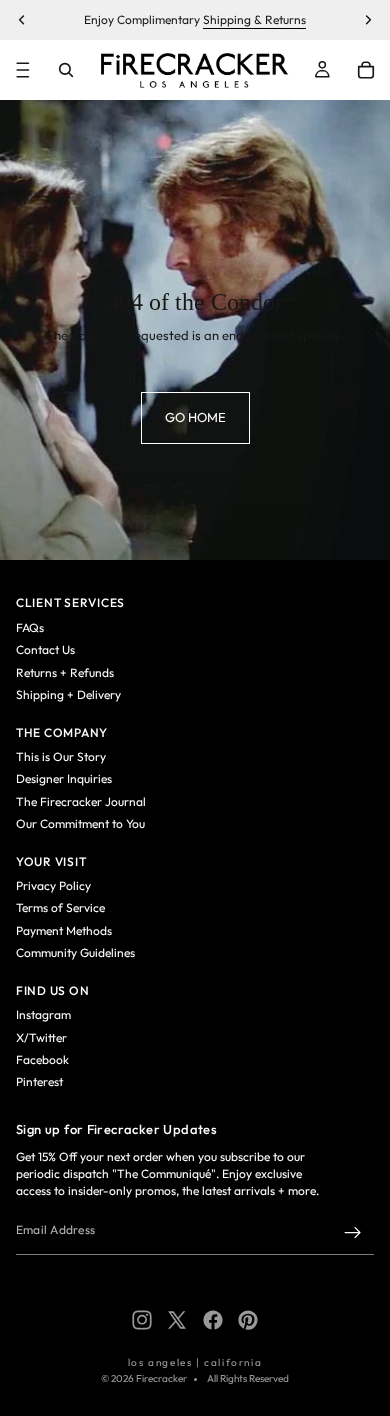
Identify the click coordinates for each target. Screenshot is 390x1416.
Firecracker (161, 1378)
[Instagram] (142, 1320)
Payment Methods (64, 930)
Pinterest (39, 1081)
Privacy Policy (53, 885)
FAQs (30, 627)
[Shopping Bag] (366, 70)
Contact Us (45, 649)
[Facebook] (213, 1320)
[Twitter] (177, 1320)
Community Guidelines (75, 952)
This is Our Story (61, 756)
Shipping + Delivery (68, 694)
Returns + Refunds (65, 672)
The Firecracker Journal (81, 801)
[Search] (66, 70)
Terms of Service (60, 907)
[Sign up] (353, 1233)
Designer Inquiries (64, 778)
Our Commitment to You (80, 823)
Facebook (42, 1059)
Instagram (43, 1014)
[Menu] (23, 70)
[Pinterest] (248, 1320)
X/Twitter (41, 1037)
